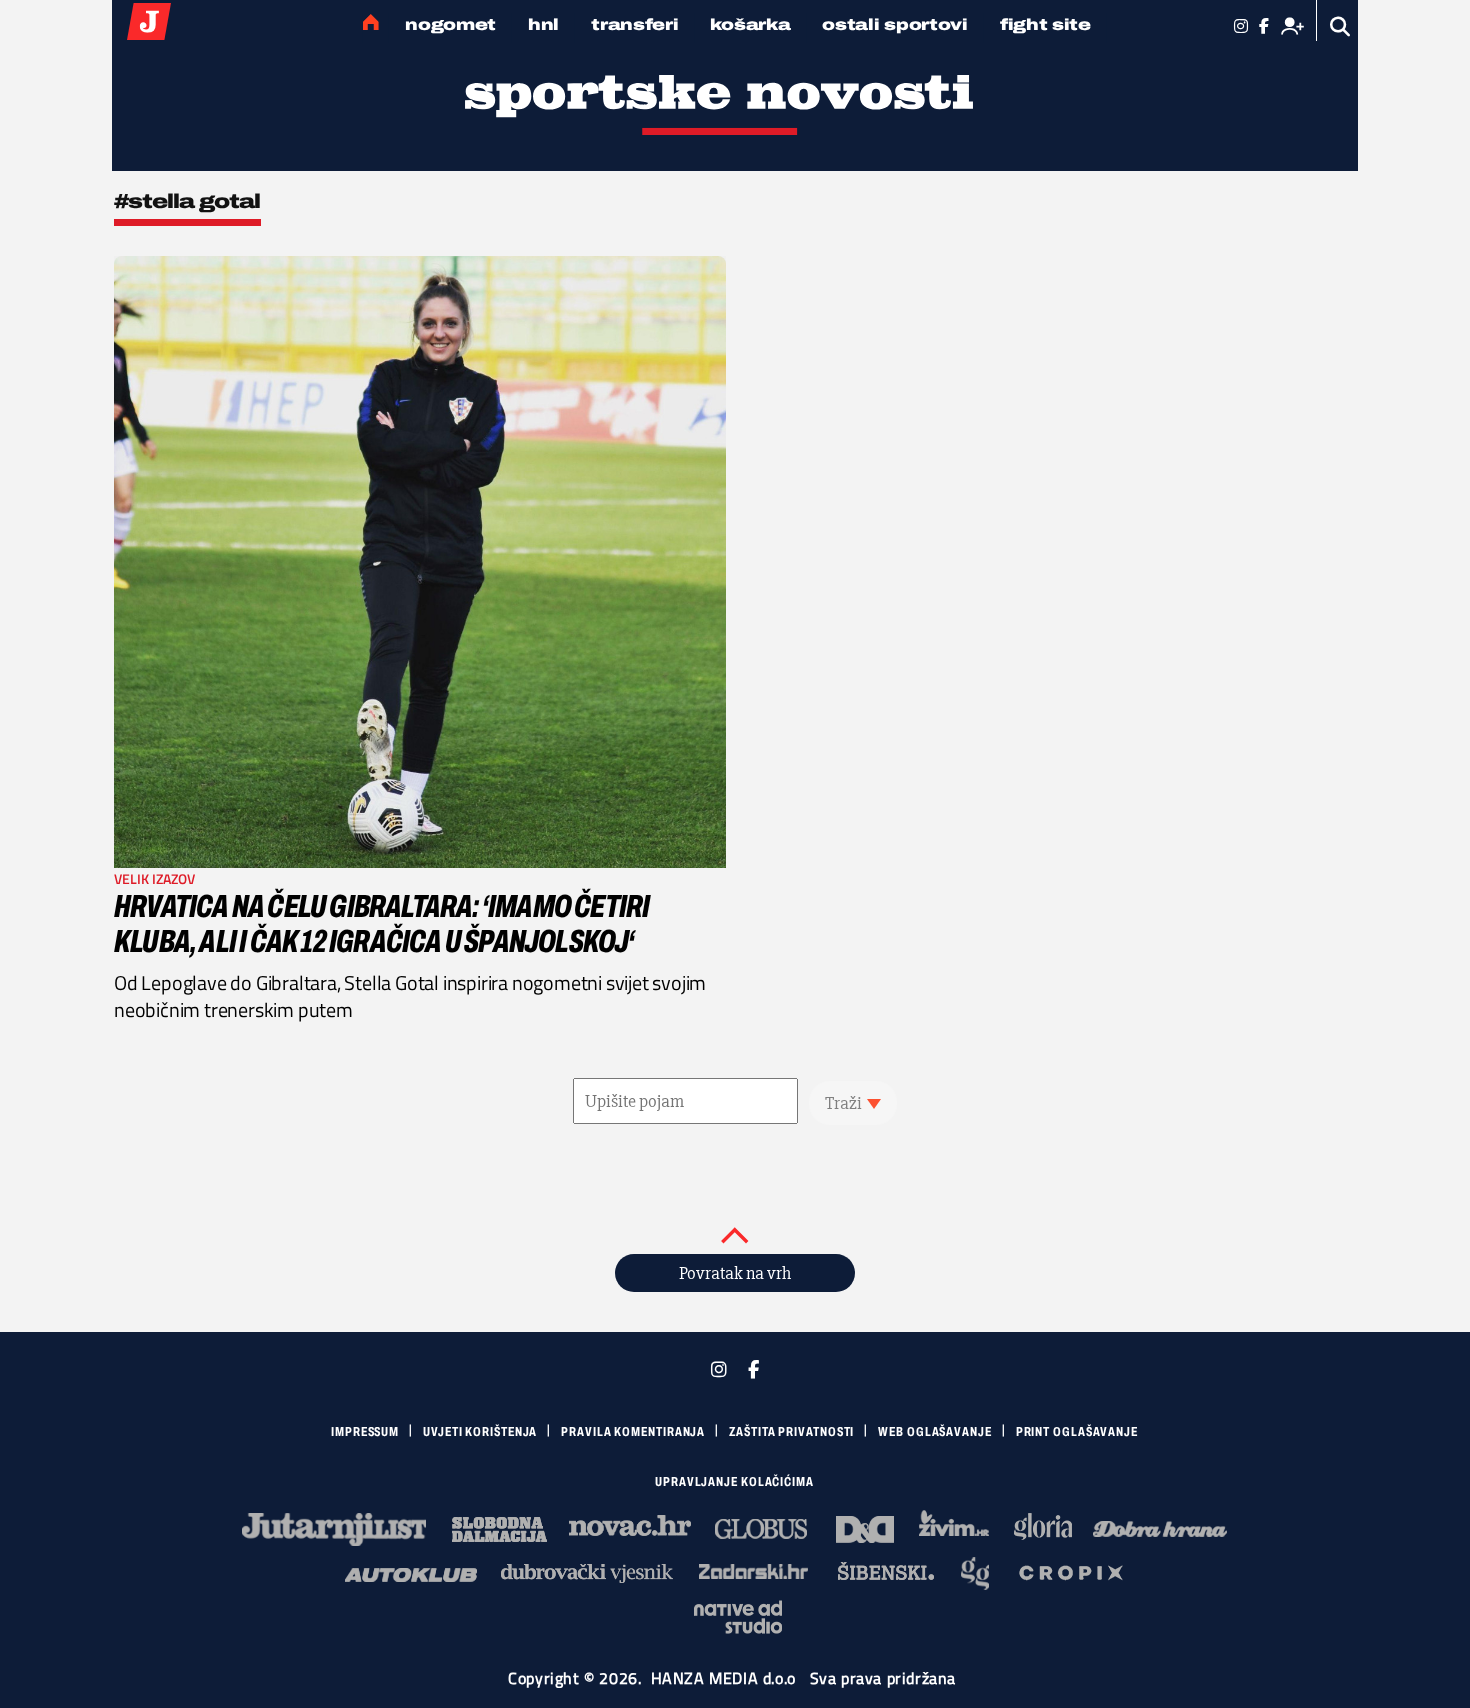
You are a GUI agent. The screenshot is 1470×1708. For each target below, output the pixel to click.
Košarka (750, 24)
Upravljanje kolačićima (734, 1482)
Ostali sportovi (895, 24)
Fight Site (1045, 24)
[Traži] (1340, 26)
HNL (543, 24)
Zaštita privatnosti (791, 1432)
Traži (843, 1103)
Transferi (634, 24)
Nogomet (450, 24)
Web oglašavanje (935, 1432)
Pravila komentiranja (633, 1432)
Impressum (365, 1432)
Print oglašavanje (1077, 1432)
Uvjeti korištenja (480, 1432)
